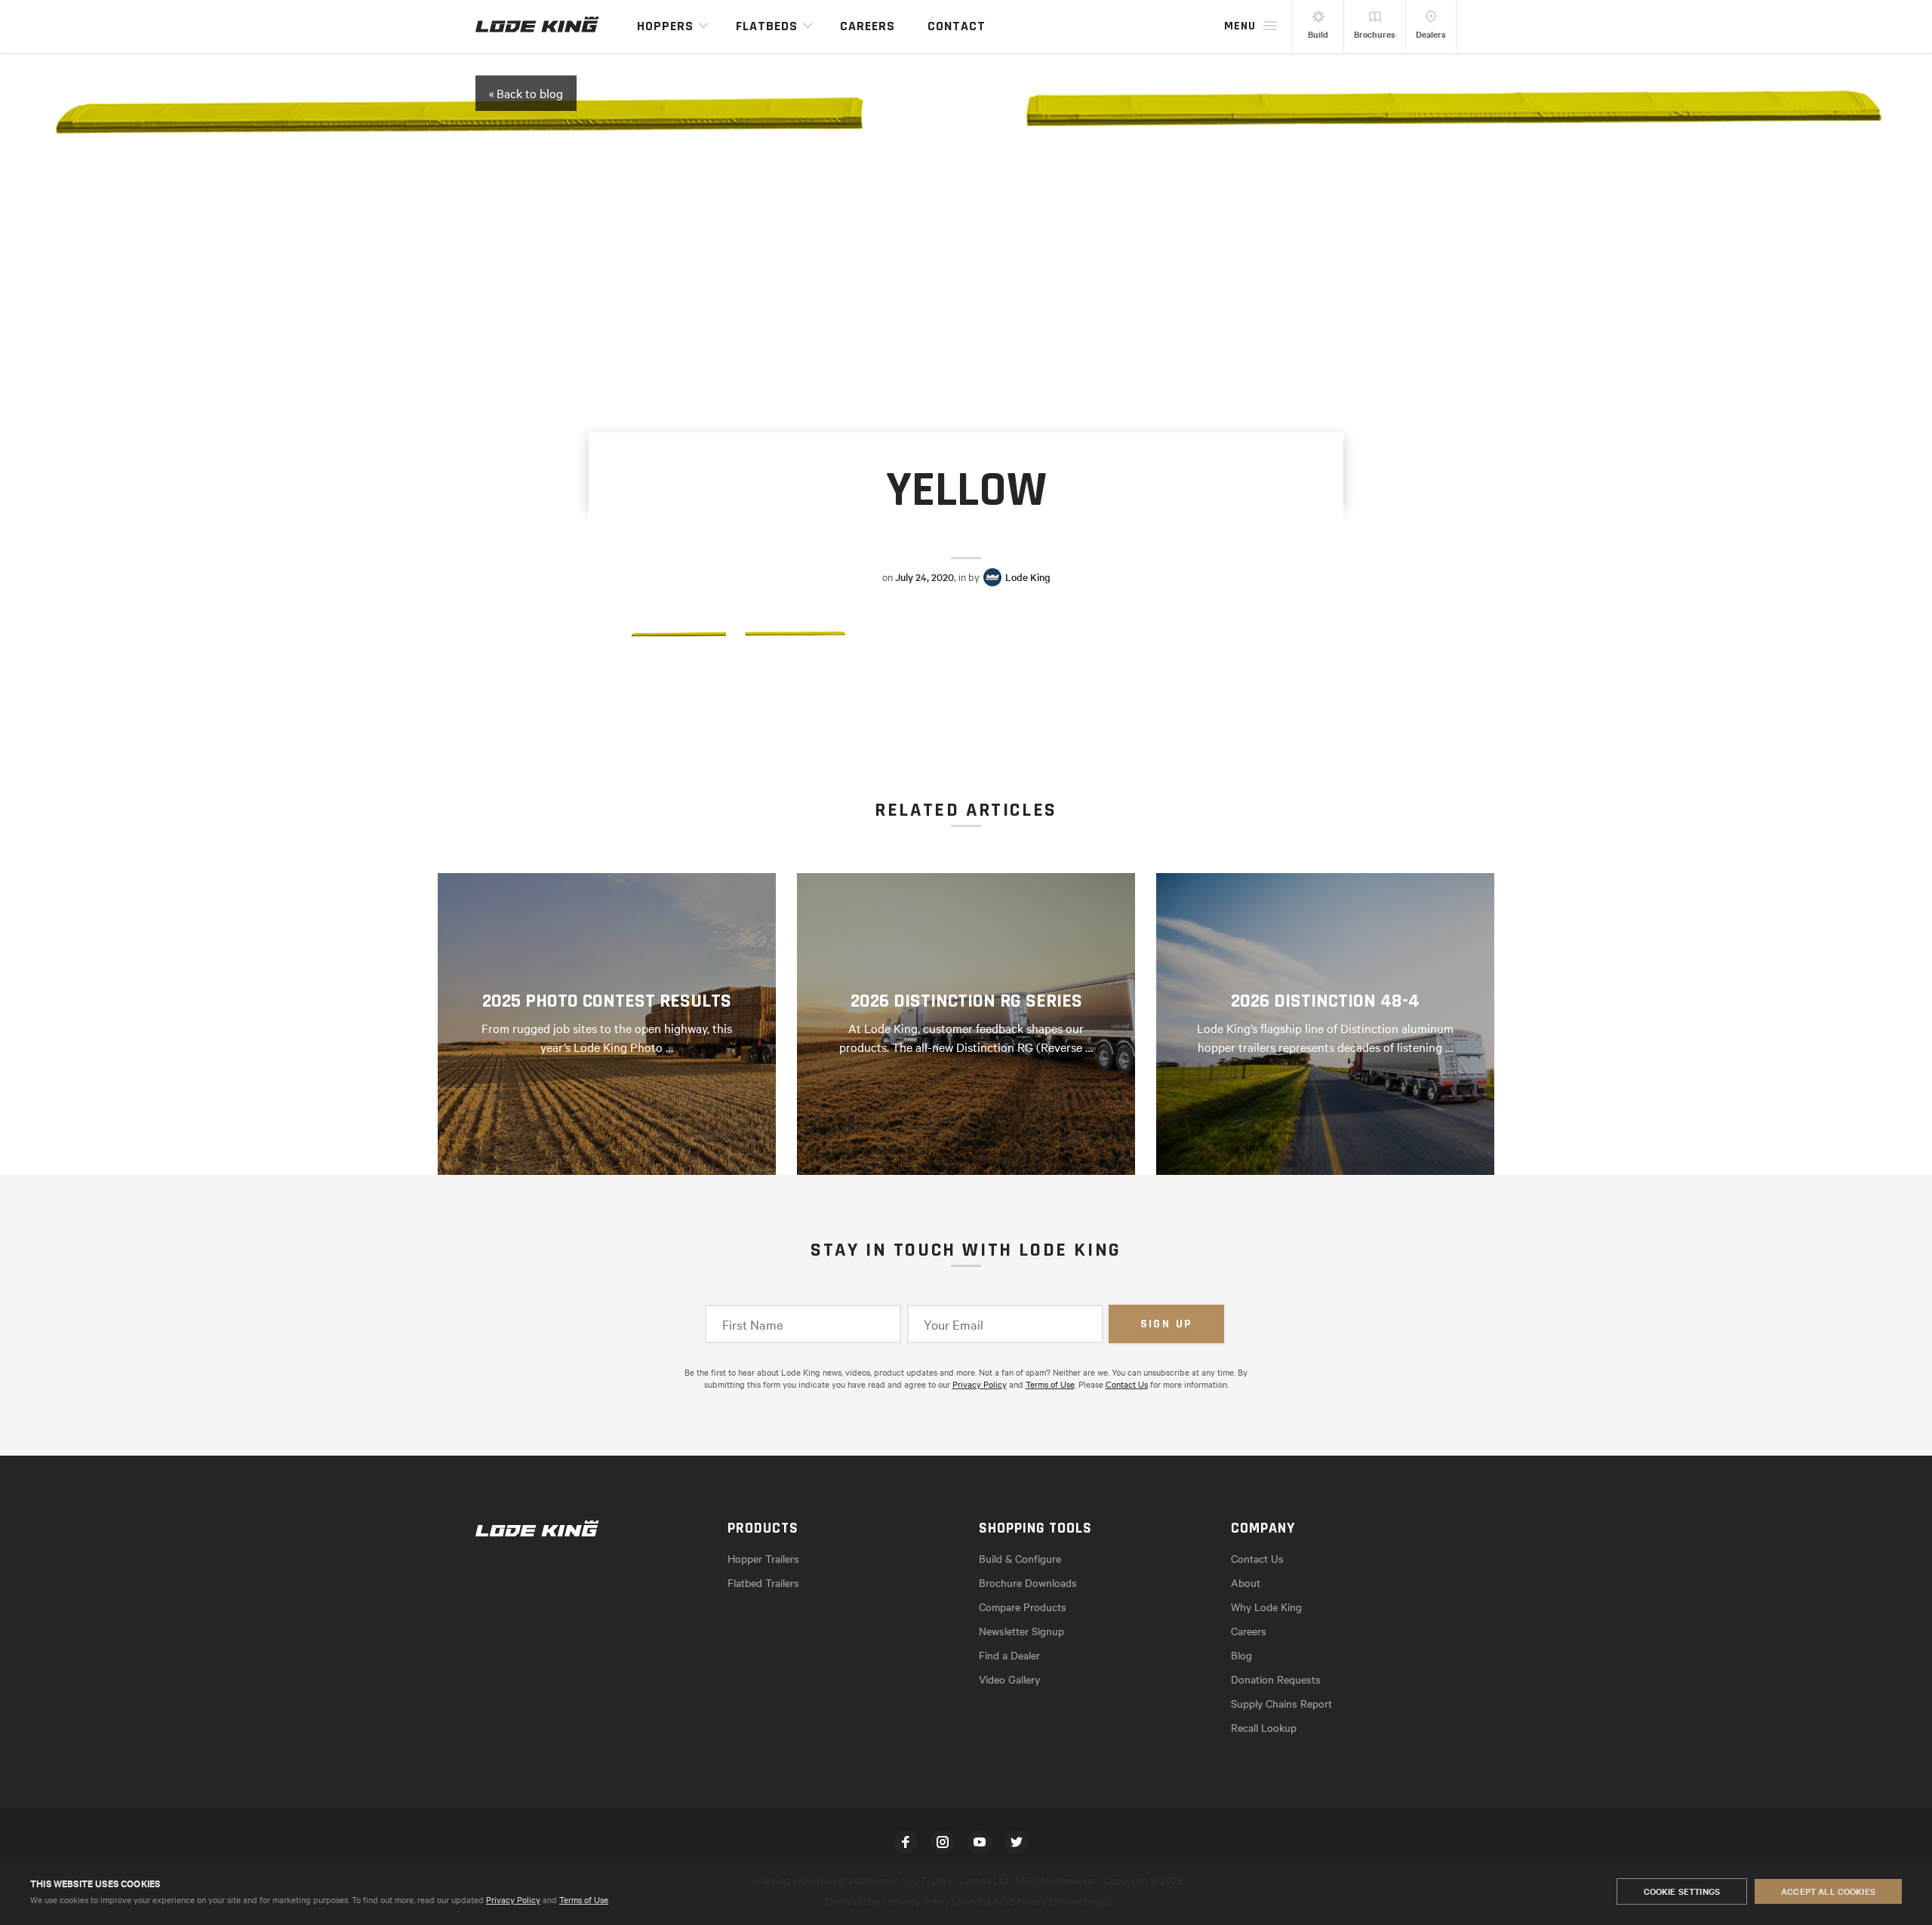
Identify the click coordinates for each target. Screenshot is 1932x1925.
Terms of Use (584, 1899)
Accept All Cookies (1828, 1891)
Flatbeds (767, 26)
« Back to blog (526, 93)
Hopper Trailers (763, 1558)
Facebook (906, 1842)
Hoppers (665, 26)
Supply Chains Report (1281, 1703)
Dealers (1431, 34)
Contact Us (1127, 1384)
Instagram (943, 1842)
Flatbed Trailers (763, 1582)
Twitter (1017, 1842)
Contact (957, 26)
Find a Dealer (1009, 1655)
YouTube (980, 1842)
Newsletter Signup (1021, 1631)
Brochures (1375, 34)
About (1246, 1582)
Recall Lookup (1264, 1727)
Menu (1240, 26)
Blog (1241, 1655)
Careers (868, 26)
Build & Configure (1020, 1558)
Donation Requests (1276, 1679)
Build (1318, 34)
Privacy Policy (513, 1899)
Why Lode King (1266, 1607)
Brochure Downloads (1028, 1582)
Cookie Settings (1682, 1891)
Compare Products (1023, 1607)
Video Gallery (1009, 1679)
